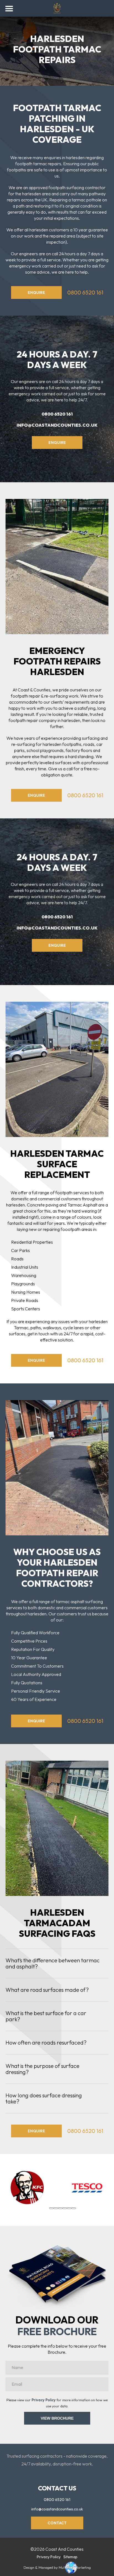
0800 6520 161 (85, 292)
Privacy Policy (44, 2400)
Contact (57, 2523)
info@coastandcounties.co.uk (57, 425)
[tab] (51, 2208)
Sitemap (70, 2557)
